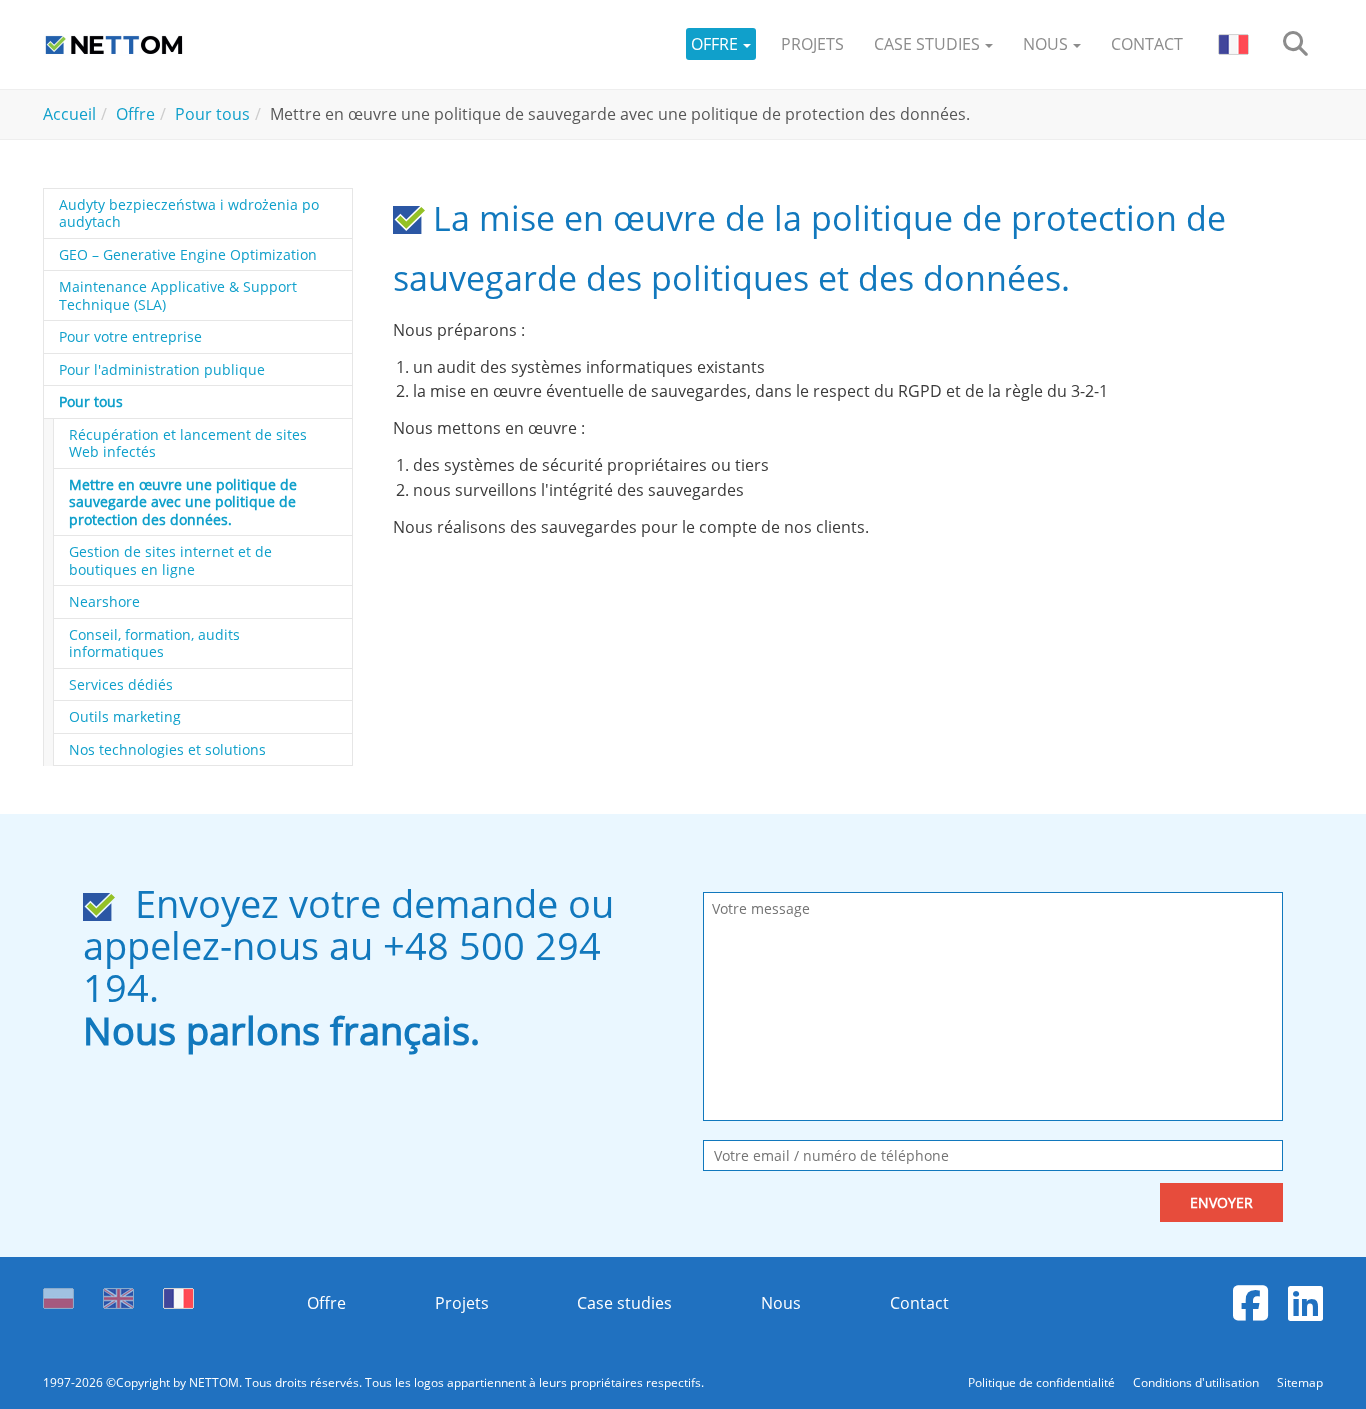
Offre (326, 1303)
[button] (721, 44)
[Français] (178, 1293)
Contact (919, 1303)
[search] (1295, 44)
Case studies (624, 1303)
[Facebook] (1250, 1302)
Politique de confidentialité (1043, 1382)
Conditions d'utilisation (1197, 1382)
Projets (462, 1303)
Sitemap (1300, 1382)
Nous (781, 1303)
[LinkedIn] (1305, 1302)
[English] (118, 1293)
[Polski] (63, 1293)
